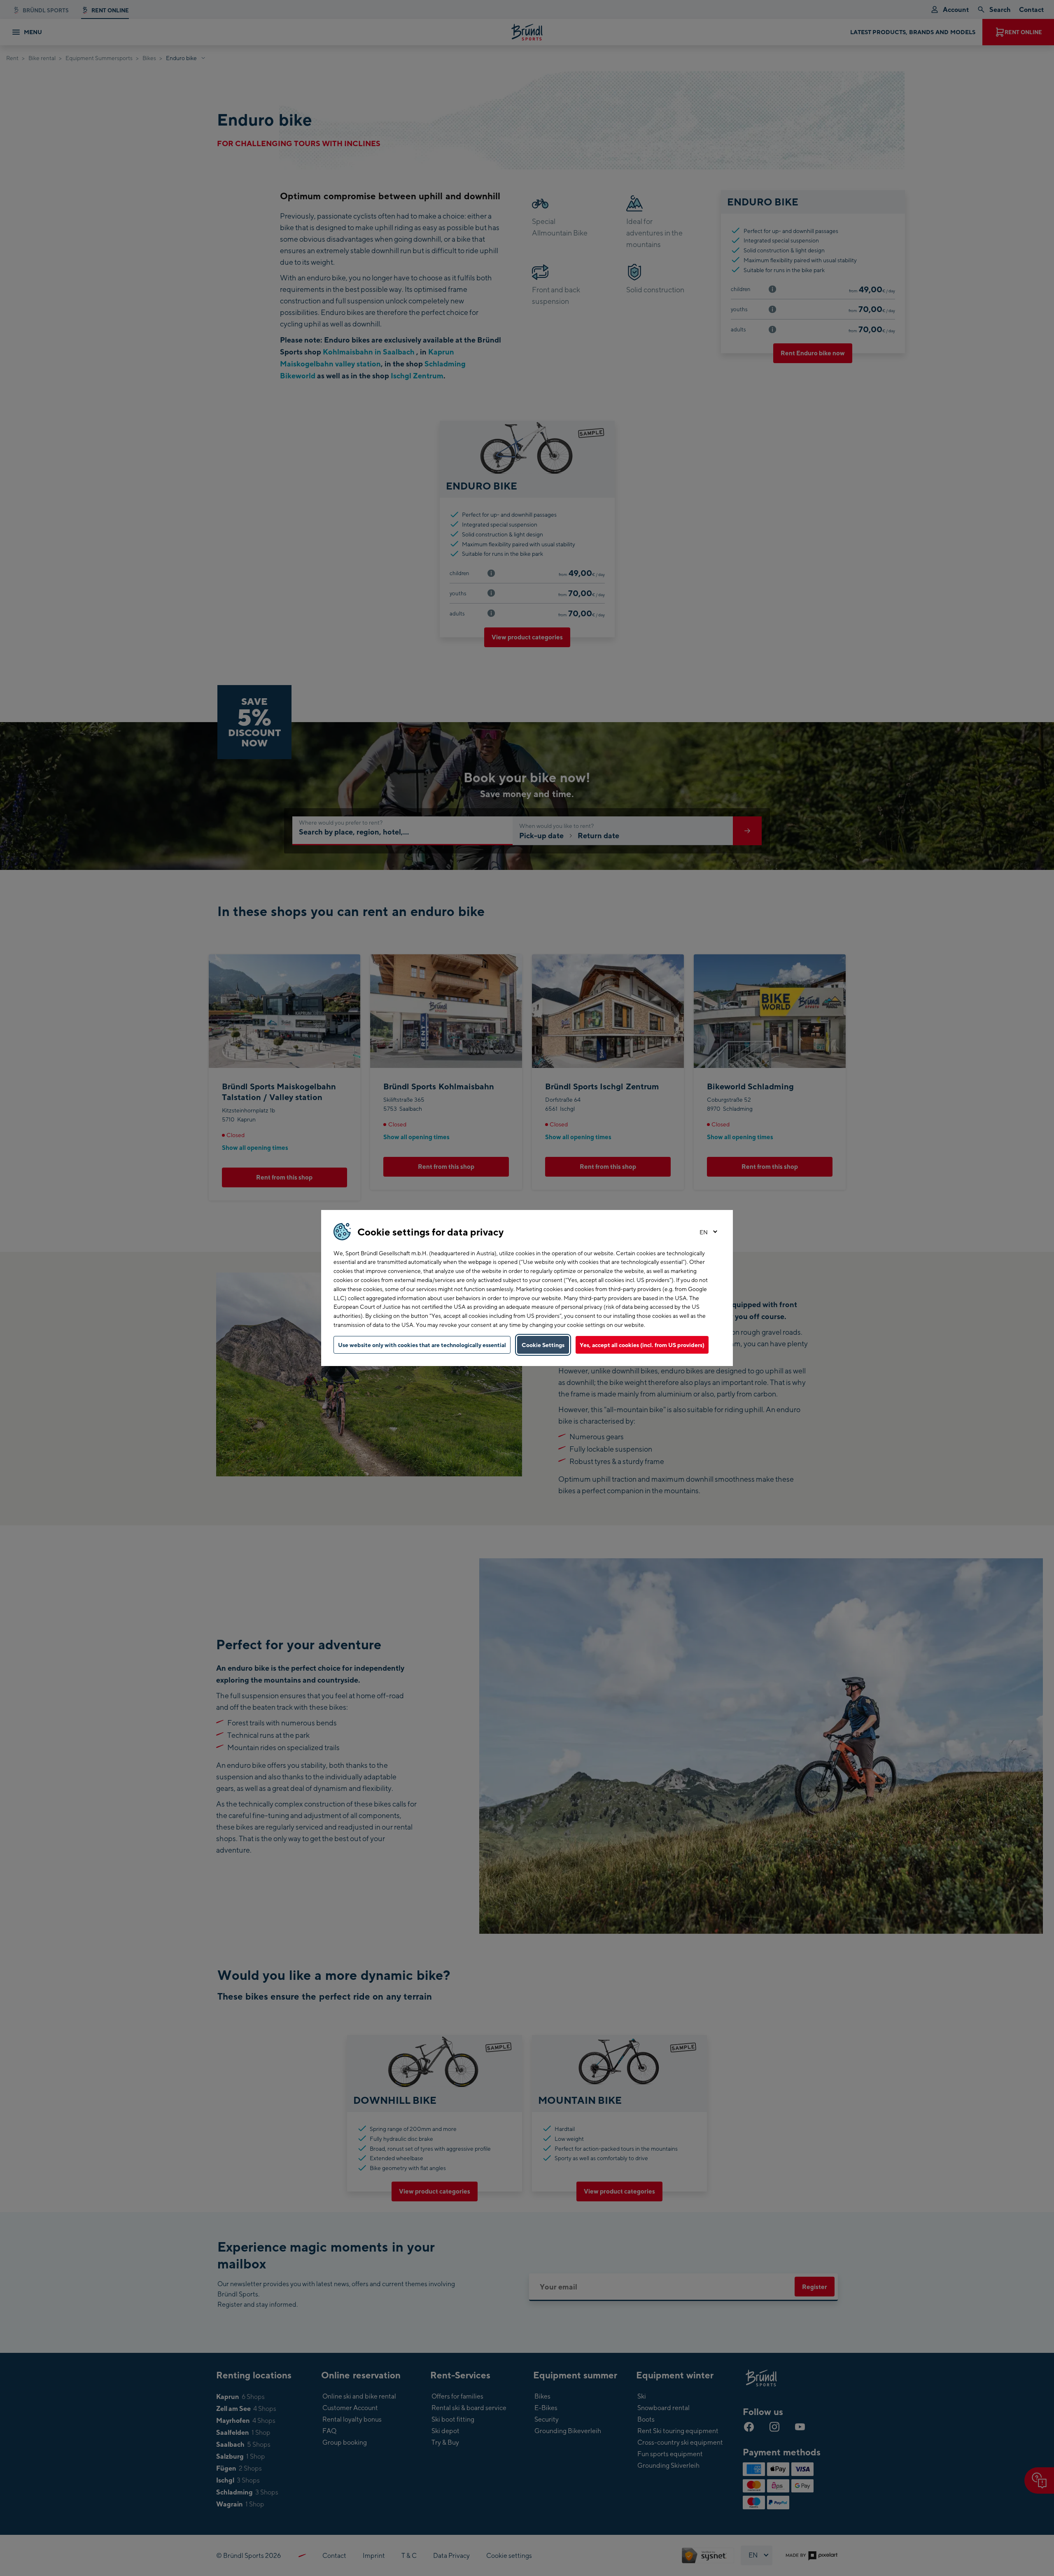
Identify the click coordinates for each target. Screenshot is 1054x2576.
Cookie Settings (543, 1345)
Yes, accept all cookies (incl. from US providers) (642, 1345)
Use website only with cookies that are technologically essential (422, 1345)
